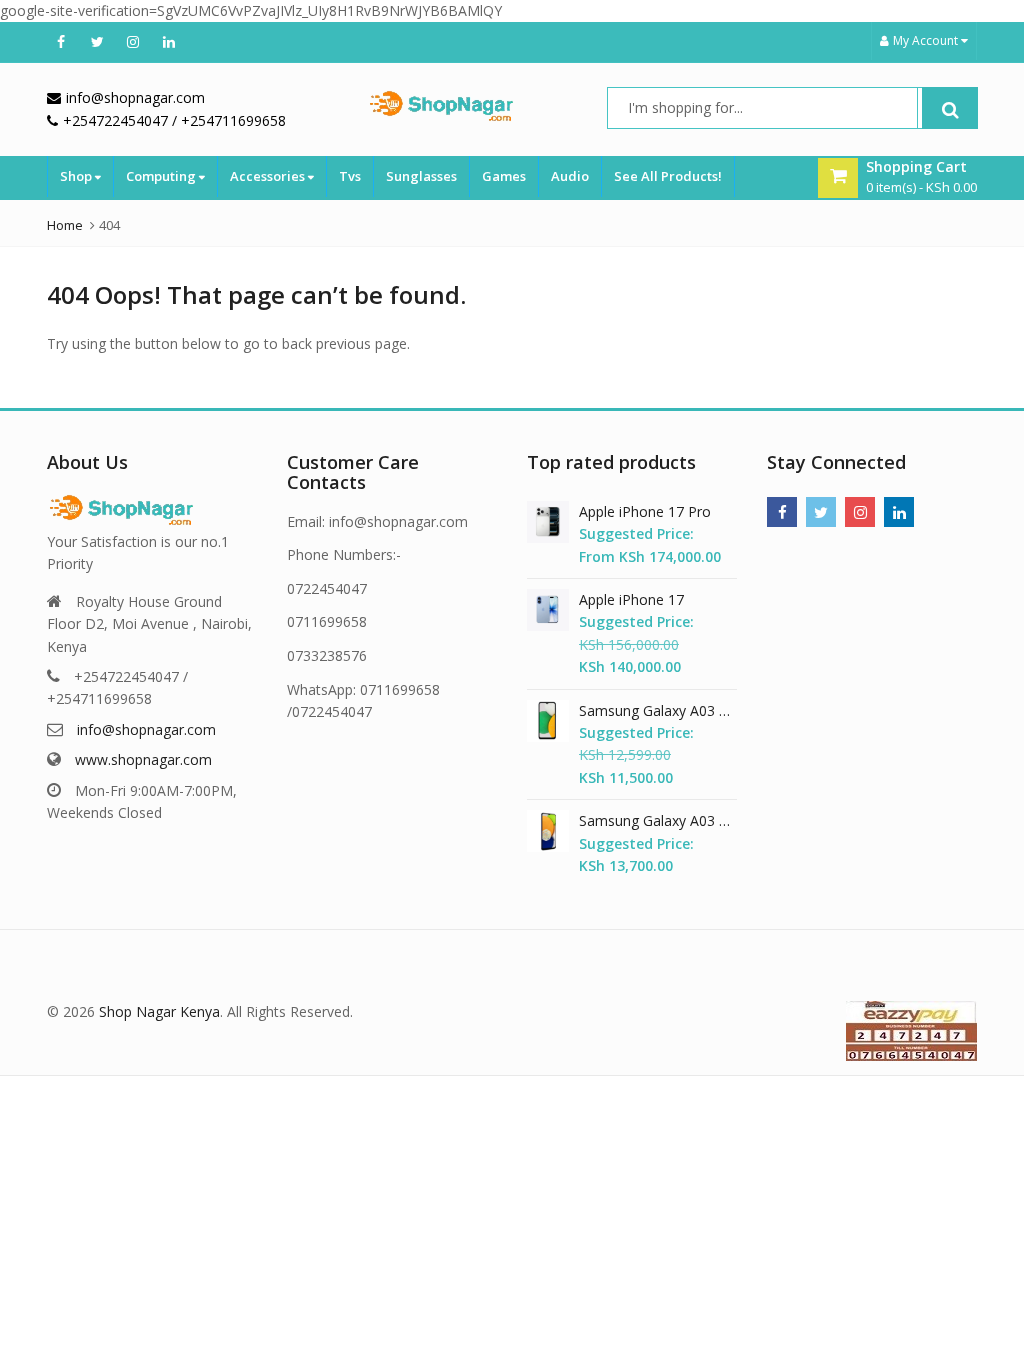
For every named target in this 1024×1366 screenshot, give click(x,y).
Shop (77, 176)
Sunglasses (421, 176)
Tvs (350, 176)
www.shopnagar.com (143, 759)
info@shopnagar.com (146, 729)
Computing (162, 176)
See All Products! (668, 176)
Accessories (269, 176)
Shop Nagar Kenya (159, 1011)
